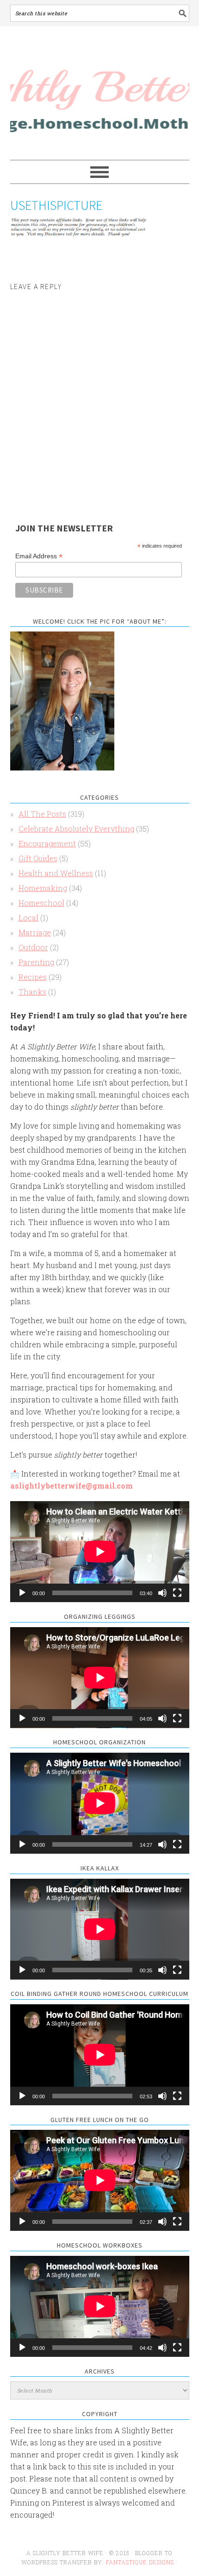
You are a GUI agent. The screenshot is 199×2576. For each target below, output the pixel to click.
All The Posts (42, 814)
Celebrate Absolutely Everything (76, 829)
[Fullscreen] (177, 1593)
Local (28, 918)
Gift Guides (38, 858)
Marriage (35, 932)
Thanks (32, 992)
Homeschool (41, 903)
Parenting (36, 962)
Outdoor (33, 947)
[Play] (22, 1593)
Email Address (39, 556)
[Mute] (162, 1593)
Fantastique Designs (141, 2562)
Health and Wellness (56, 873)
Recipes (33, 977)
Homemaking (43, 888)
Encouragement (47, 843)
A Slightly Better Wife (100, 94)
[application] (100, 1552)
